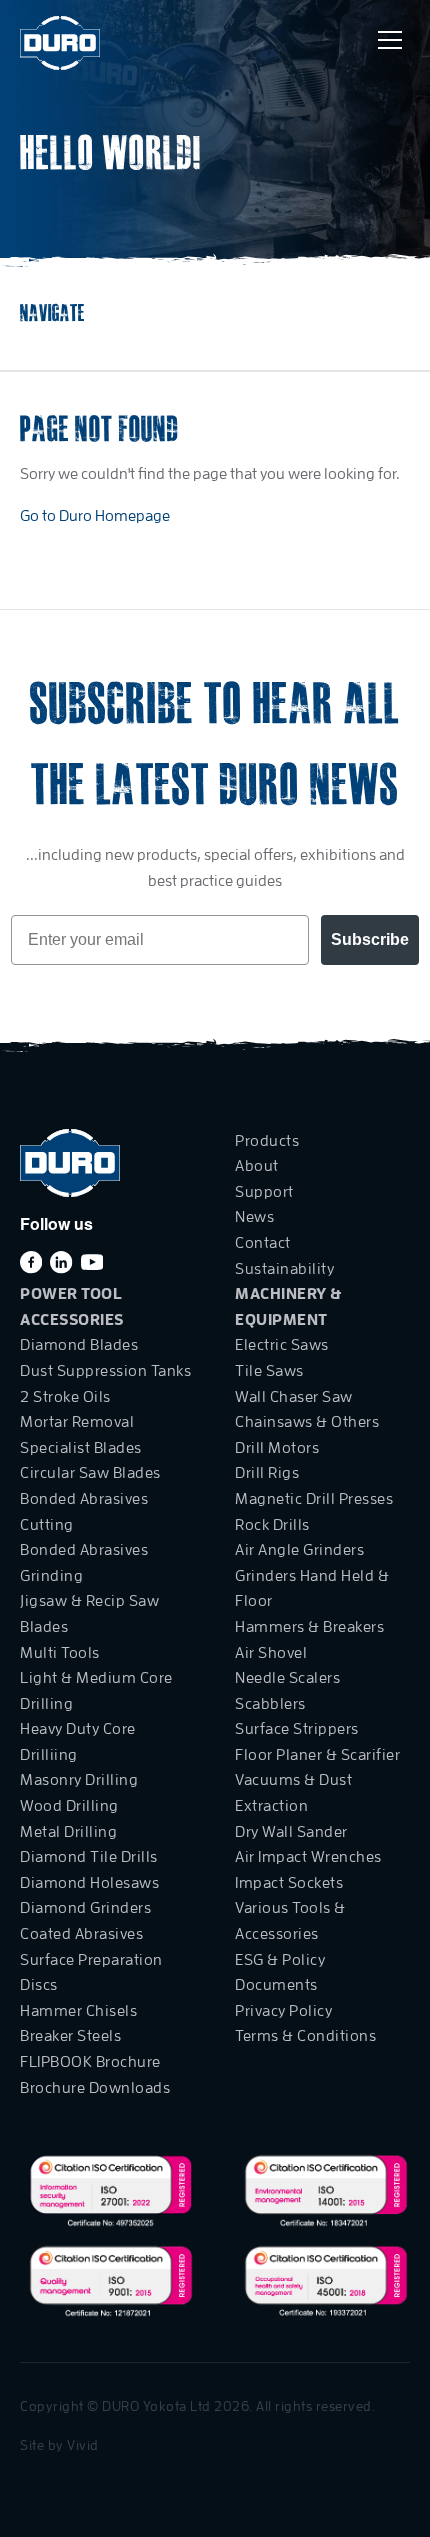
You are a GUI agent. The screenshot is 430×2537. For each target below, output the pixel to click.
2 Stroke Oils (65, 1397)
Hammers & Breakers (309, 1627)
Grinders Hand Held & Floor (312, 1589)
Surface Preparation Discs (91, 1973)
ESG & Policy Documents (280, 1973)
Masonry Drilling (79, 1780)
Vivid (83, 2445)
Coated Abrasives (81, 1934)
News (254, 1217)
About (257, 1166)
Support (264, 1192)
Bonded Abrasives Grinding (84, 1563)
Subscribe (370, 939)
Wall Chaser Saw (294, 1397)
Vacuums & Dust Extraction (293, 1793)
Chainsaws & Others (307, 1422)
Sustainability (284, 1269)
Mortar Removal (77, 1422)
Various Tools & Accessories (290, 1921)
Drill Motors (277, 1448)
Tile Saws (269, 1371)
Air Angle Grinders (299, 1550)
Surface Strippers (297, 1729)
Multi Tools (60, 1653)
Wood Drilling (69, 1806)
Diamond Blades (79, 1345)
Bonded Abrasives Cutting (84, 1512)
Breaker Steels (70, 2036)
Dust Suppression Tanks (105, 1371)
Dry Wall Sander (291, 1832)
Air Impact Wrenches (308, 1857)
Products (267, 1141)
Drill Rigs (267, 1473)
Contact (263, 1243)
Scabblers (270, 1704)
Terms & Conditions (305, 2036)
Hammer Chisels (78, 2011)
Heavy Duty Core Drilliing (78, 1742)
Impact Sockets (289, 1883)
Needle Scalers (287, 1678)
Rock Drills (272, 1525)
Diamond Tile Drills (89, 1857)
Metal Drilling (68, 1832)
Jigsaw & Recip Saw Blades (89, 1614)
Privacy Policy (283, 2011)
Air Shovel (271, 1653)
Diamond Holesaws (89, 1883)
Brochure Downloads (95, 2088)
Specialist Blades (81, 1448)
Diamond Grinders (85, 1908)
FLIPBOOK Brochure (90, 2062)
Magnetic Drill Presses (314, 1499)
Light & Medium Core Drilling (96, 1691)
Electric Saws (282, 1345)
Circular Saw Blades (90, 1473)
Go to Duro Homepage (95, 516)
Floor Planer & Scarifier (317, 1755)
